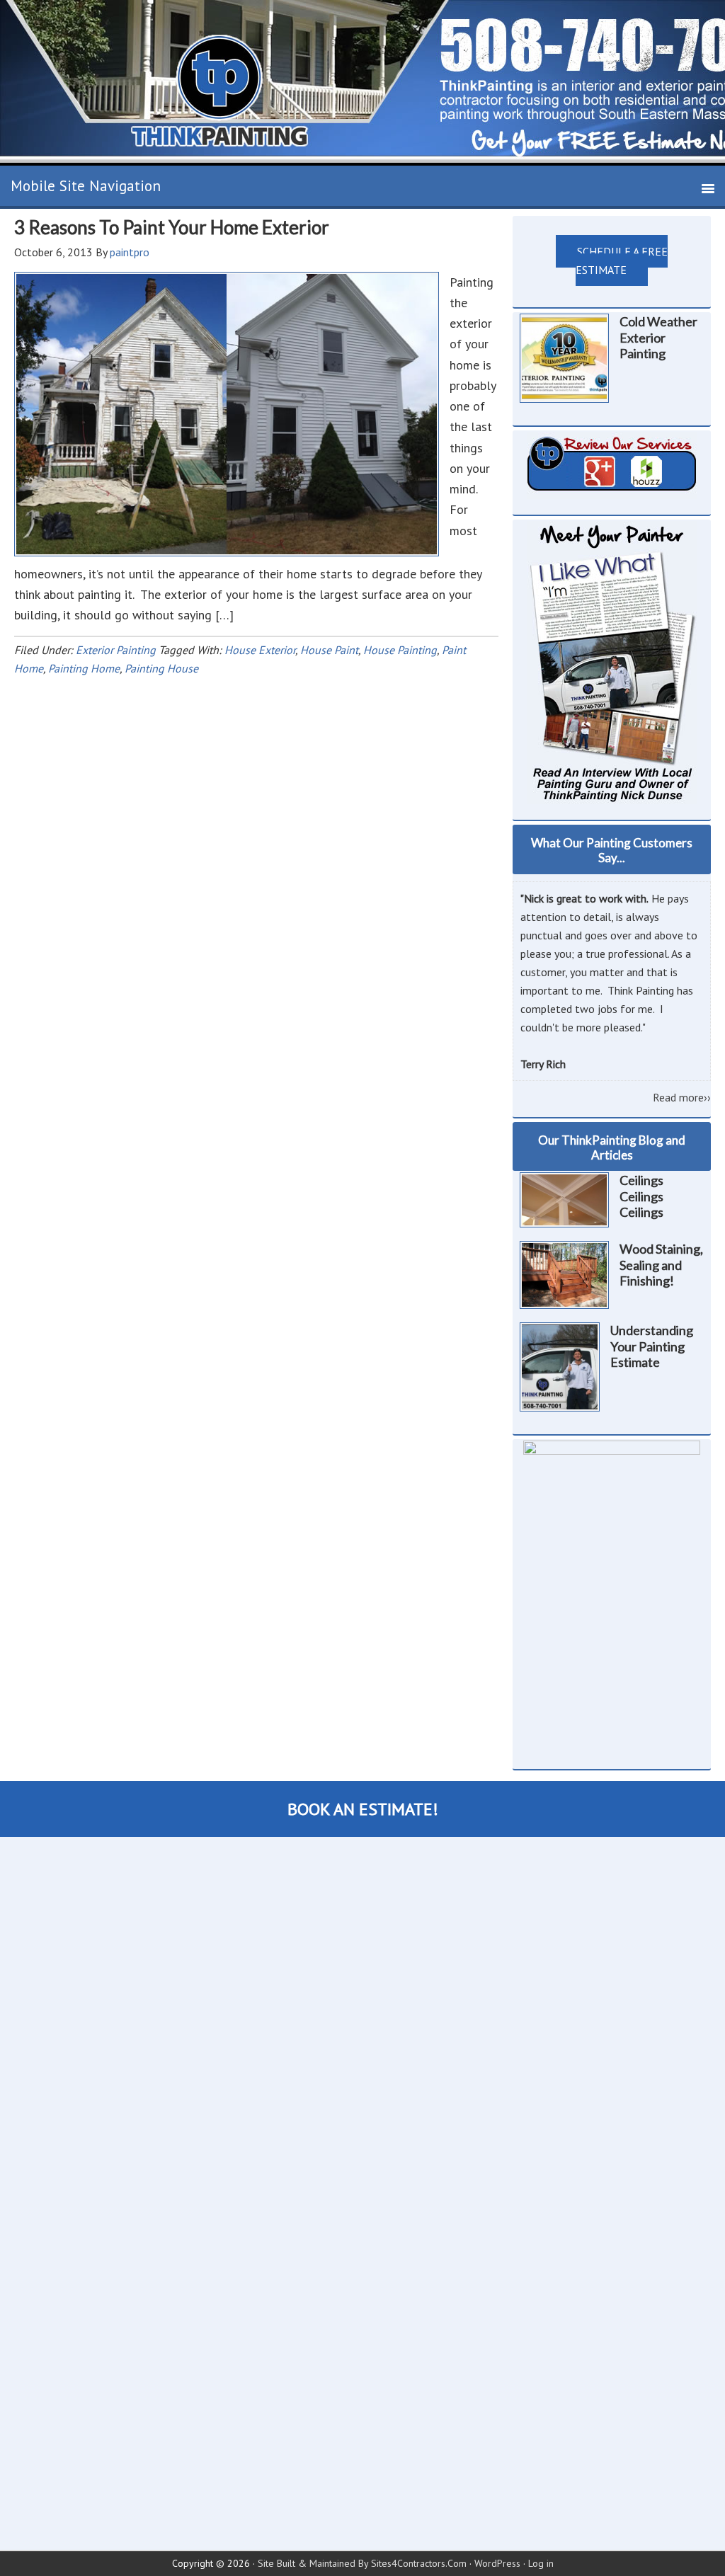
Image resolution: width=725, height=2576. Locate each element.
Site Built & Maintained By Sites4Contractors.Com (362, 2563)
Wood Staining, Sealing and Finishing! (661, 1265)
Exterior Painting (116, 650)
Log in (541, 2563)
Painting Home (84, 668)
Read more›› (682, 1097)
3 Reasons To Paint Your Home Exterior (172, 227)
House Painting (400, 650)
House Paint (329, 650)
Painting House (161, 668)
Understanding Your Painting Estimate (652, 1346)
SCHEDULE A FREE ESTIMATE (622, 261)
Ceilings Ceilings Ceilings (641, 1196)
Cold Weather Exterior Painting (658, 337)
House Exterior (260, 650)
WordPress (497, 2563)
